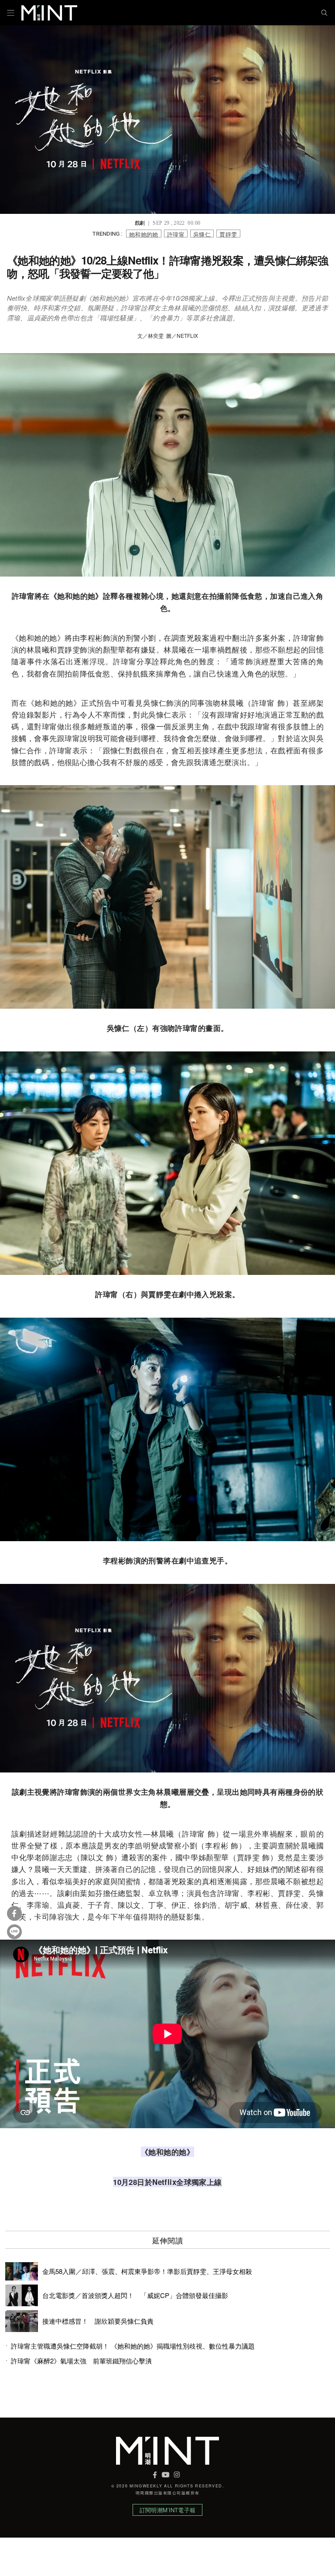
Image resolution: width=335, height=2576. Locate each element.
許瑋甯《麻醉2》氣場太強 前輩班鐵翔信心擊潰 (81, 2361)
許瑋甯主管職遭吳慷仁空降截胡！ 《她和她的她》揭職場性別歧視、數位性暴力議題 (134, 2346)
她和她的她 (144, 234)
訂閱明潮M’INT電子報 (167, 2510)
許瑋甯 (176, 234)
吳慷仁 (202, 234)
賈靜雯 (228, 234)
